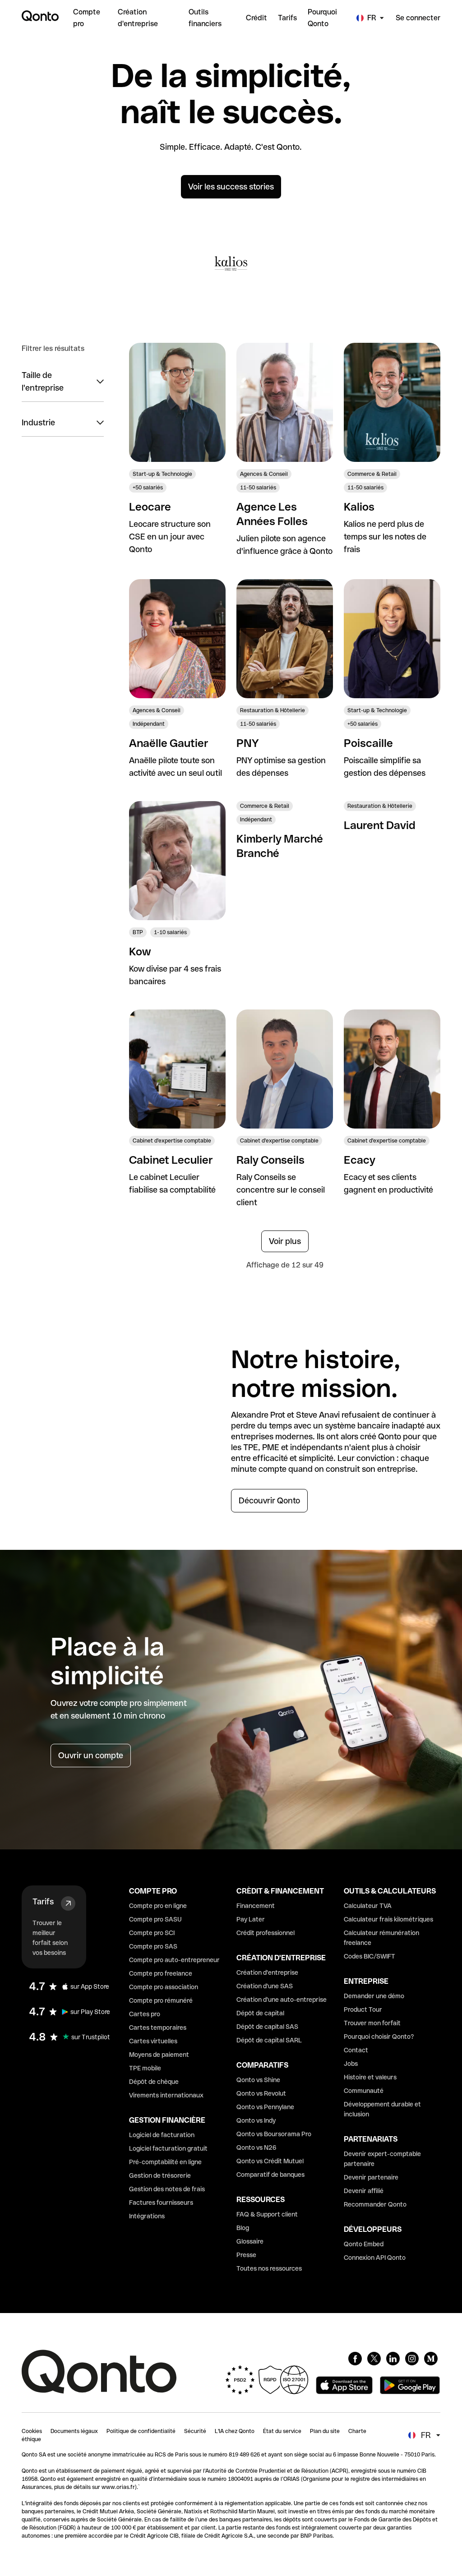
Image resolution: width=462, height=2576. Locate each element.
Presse (246, 2255)
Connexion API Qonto (375, 2258)
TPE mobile (145, 2068)
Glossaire (250, 2241)
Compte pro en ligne (158, 1906)
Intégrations (147, 2216)
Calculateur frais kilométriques (388, 1919)
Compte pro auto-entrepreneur (174, 1960)
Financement (256, 1906)
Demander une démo (374, 1996)
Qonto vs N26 (256, 2147)
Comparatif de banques (270, 2175)
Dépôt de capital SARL (269, 2040)
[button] (63, 382)
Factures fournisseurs (161, 2203)
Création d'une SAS (265, 1986)
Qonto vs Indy (256, 2120)
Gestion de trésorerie (160, 2175)
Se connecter (418, 18)
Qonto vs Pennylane (265, 2107)
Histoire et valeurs (370, 2077)
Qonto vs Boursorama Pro (274, 2134)
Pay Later (251, 1919)
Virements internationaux (166, 2095)
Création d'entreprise (267, 1972)
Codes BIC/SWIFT (370, 1956)
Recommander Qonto (375, 2204)
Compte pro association (164, 1987)
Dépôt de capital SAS (267, 2027)
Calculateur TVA (368, 1906)
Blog (243, 2228)
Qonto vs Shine (258, 2080)
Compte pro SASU (155, 1919)
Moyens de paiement (159, 2055)
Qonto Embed (364, 2244)
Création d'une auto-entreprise (282, 2000)
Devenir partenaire (371, 2177)
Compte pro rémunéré (161, 2000)
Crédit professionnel (266, 1933)
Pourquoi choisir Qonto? (379, 2037)
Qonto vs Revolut (261, 2093)
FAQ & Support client (267, 2214)
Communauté (364, 2091)
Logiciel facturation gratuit (168, 2148)
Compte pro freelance (161, 1973)
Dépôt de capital (260, 2013)
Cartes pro (145, 2014)
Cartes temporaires (158, 2028)
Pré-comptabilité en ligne (165, 2162)
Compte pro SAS (153, 1946)
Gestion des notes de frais (167, 2189)
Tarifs (43, 1901)
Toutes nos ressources (269, 2268)
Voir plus (285, 1241)
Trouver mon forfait (372, 2023)
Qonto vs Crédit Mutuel (270, 2161)
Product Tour (363, 2009)
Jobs (351, 2064)
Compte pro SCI (152, 1933)
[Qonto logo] (40, 16)
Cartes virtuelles (153, 2041)
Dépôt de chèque (154, 2082)
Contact (356, 2050)
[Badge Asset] (355, 2359)
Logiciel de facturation (162, 2135)
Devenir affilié (364, 2191)
